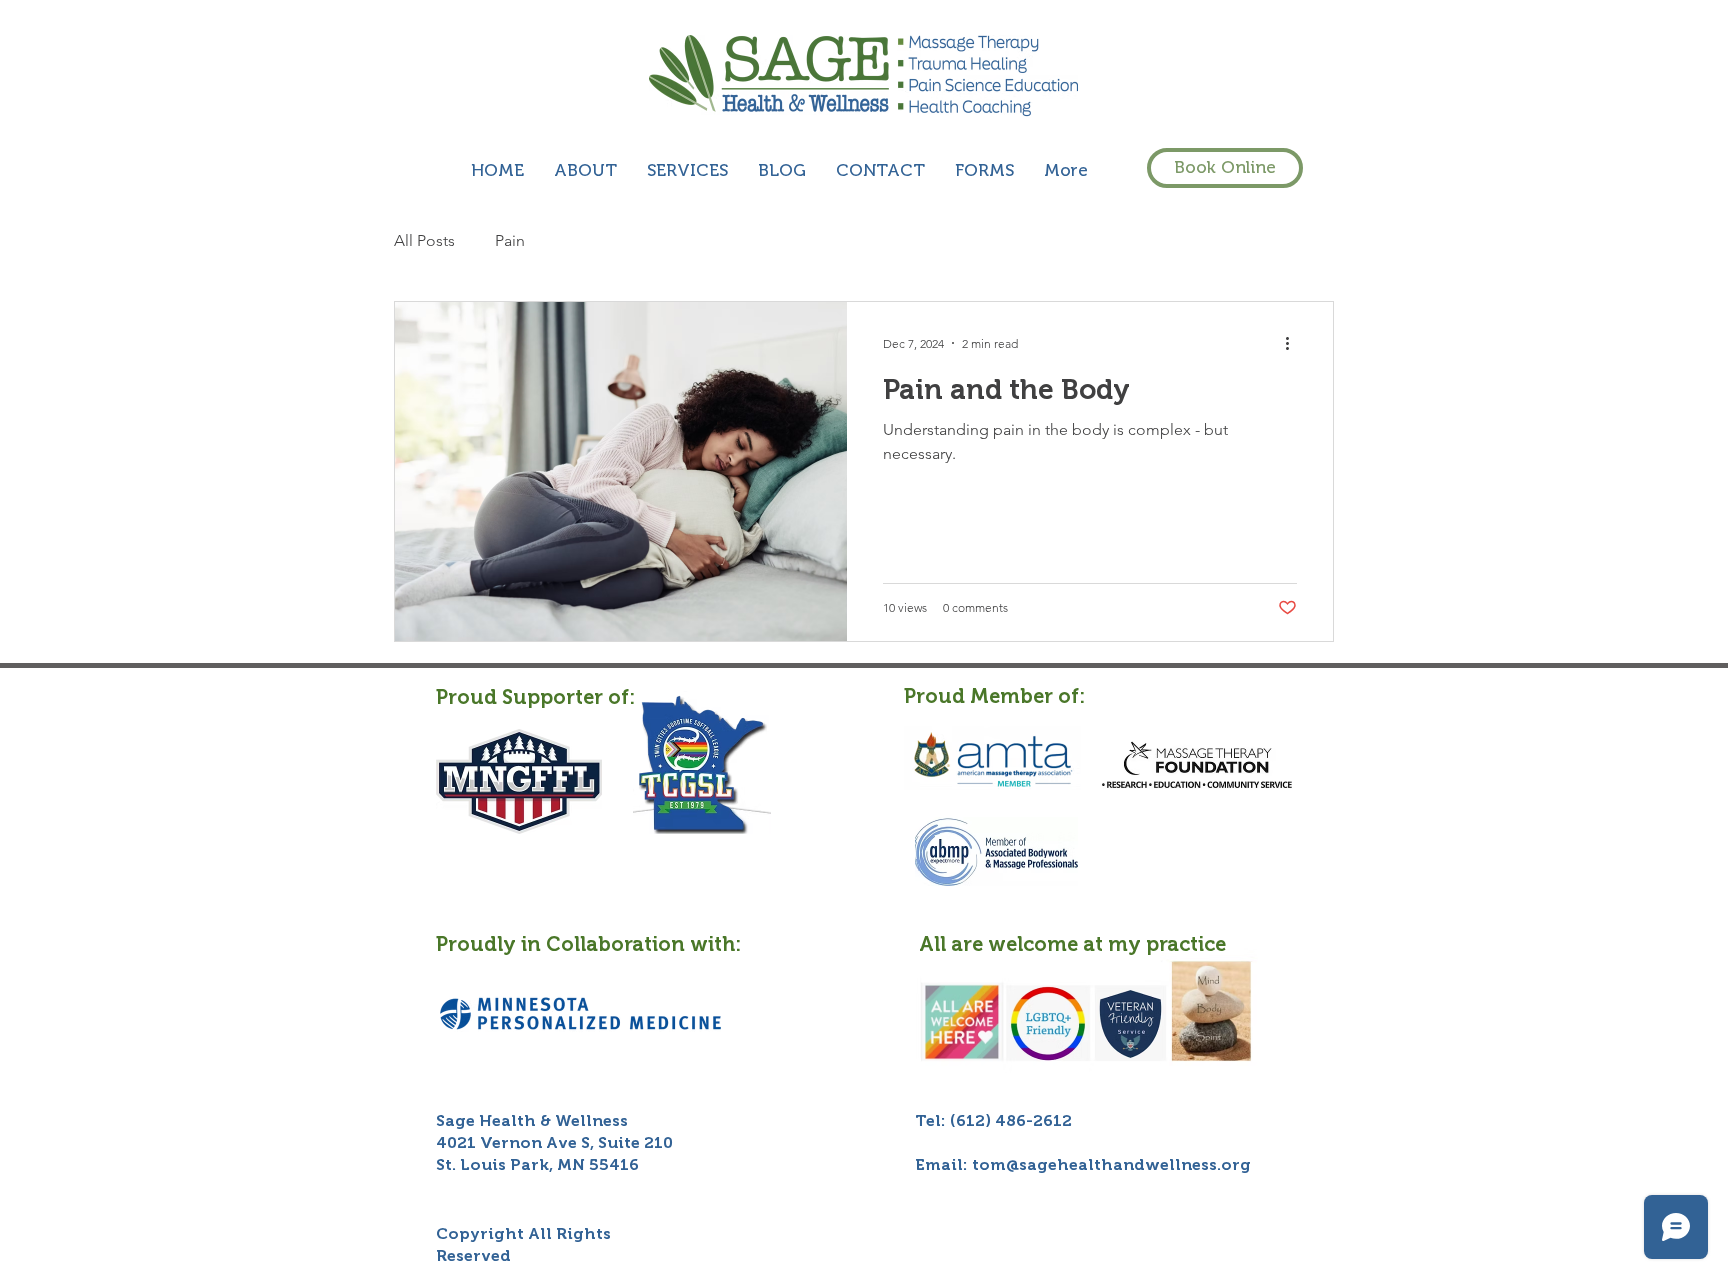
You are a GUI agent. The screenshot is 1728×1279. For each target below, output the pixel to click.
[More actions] (1294, 343)
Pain (510, 240)
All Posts (424, 240)
